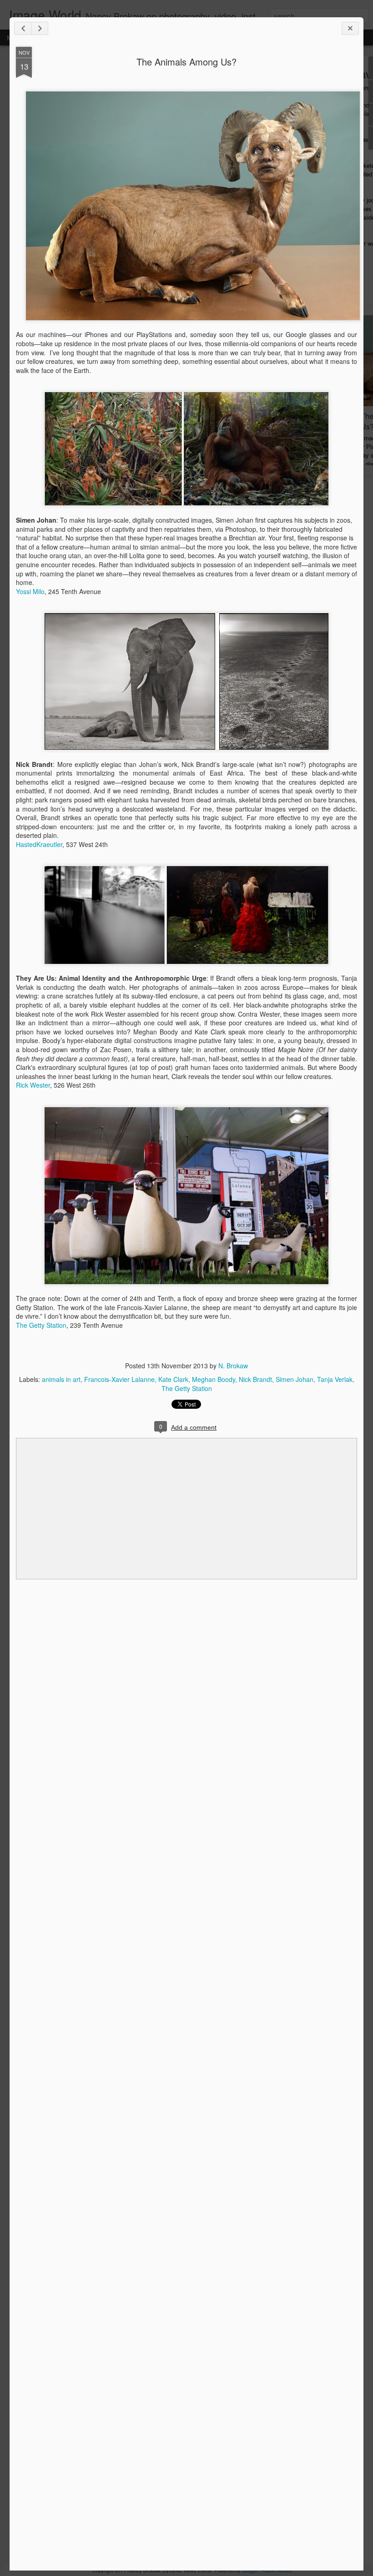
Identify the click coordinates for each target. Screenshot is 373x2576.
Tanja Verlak (335, 1379)
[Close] (350, 28)
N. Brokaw (233, 1366)
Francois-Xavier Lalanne (119, 1379)
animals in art (61, 1379)
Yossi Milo (30, 591)
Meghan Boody (214, 1379)
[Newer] (23, 28)
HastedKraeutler (39, 844)
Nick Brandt (255, 1379)
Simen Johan (295, 1379)
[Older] (40, 28)
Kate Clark (173, 1379)
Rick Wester (33, 1085)
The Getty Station (41, 1325)
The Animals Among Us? (186, 62)
